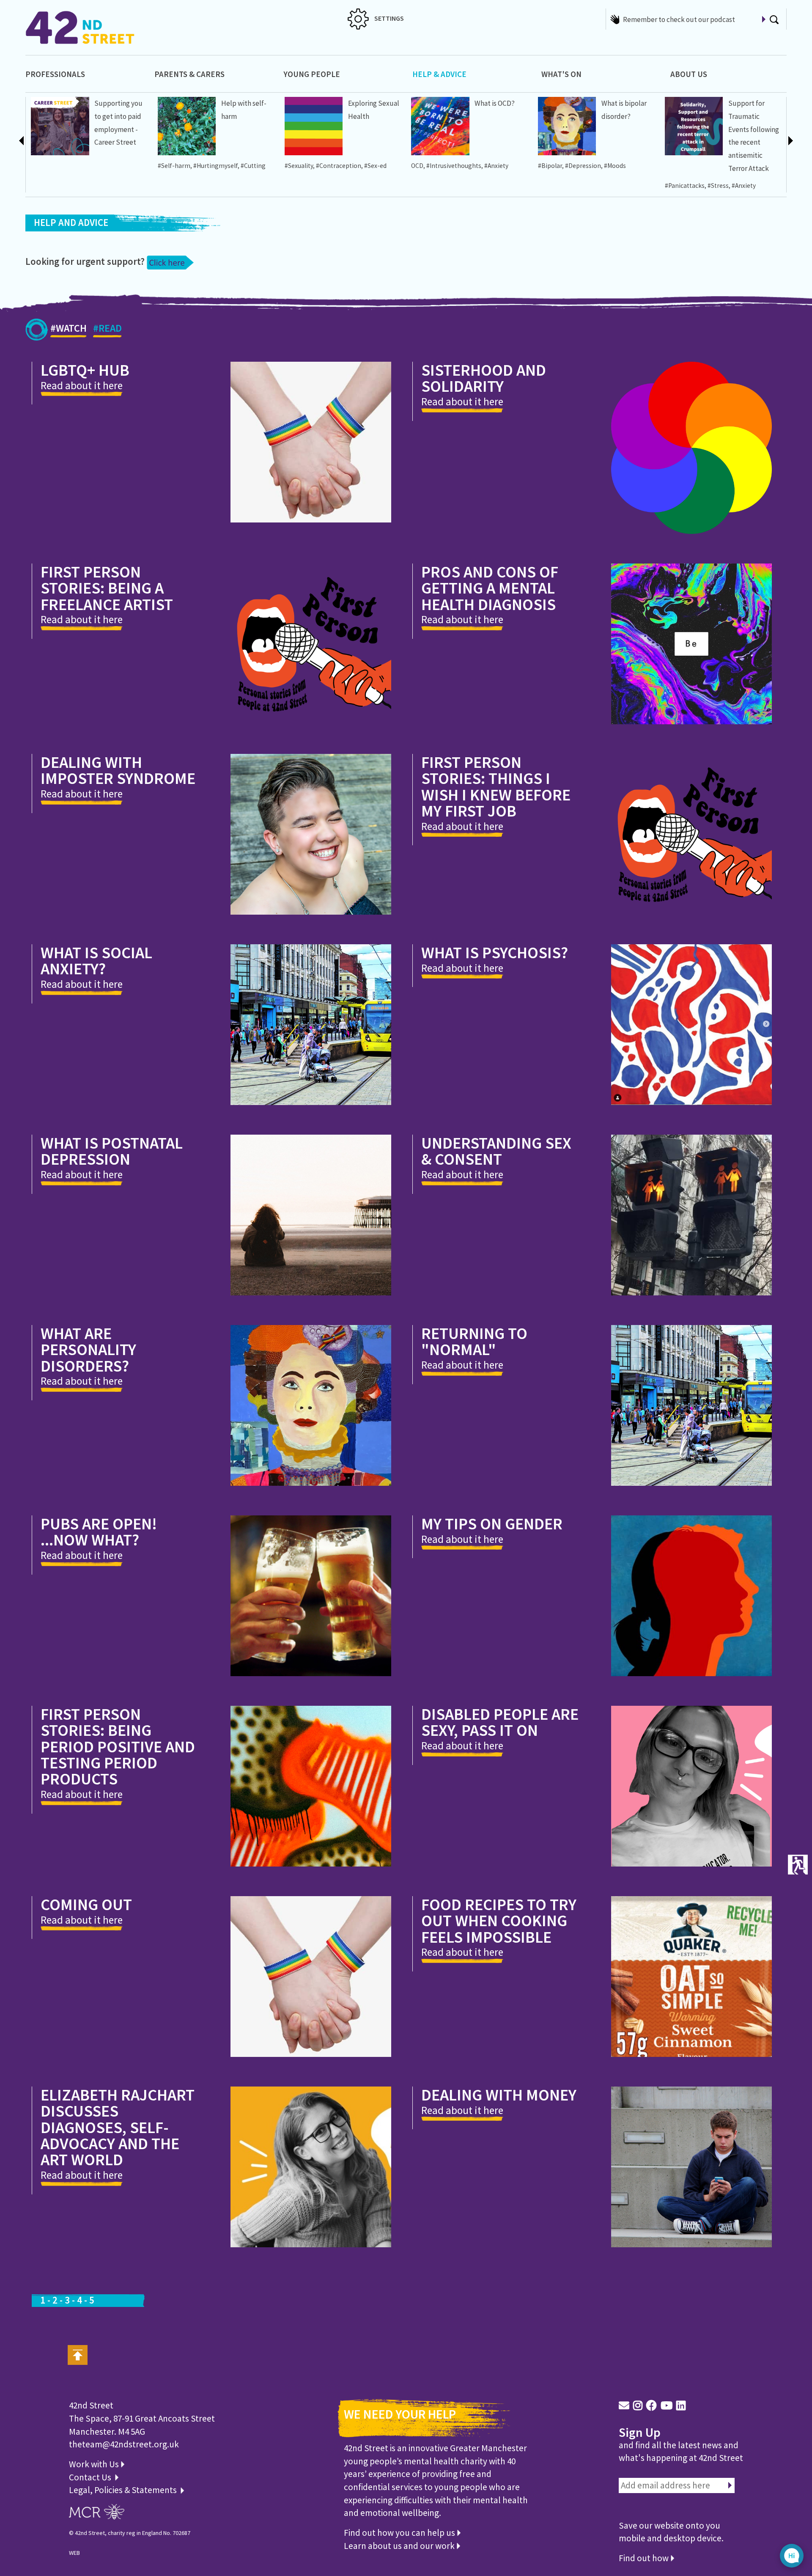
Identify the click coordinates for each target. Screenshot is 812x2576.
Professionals (55, 74)
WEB (74, 2553)
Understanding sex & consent (496, 1151)
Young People (312, 74)
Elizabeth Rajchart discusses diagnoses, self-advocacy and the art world (118, 2127)
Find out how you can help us (400, 2533)
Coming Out (86, 1904)
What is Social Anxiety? (96, 961)
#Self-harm (174, 166)
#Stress (718, 186)
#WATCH (69, 328)
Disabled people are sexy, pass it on (500, 1722)
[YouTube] (667, 2406)
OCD (417, 166)
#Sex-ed (375, 166)
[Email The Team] (624, 2406)
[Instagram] (638, 2406)
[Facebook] (652, 2406)
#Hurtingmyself (215, 166)
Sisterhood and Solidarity (484, 378)
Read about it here (82, 385)
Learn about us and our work (400, 2546)
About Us (689, 74)
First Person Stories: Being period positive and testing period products (118, 1746)
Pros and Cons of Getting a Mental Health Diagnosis (490, 588)
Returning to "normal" (474, 1341)
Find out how (645, 2558)
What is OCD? (495, 103)
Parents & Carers (189, 74)
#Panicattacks (685, 186)
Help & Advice (439, 74)
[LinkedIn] (681, 2406)
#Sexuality (299, 166)
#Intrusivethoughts (454, 166)
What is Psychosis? (495, 952)
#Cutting (253, 166)
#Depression (583, 166)
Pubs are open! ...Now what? (99, 1532)
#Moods (615, 166)
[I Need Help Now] (170, 261)
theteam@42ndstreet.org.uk (124, 2444)
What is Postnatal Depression (112, 1151)
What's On (561, 74)
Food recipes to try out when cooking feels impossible (499, 1920)
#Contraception (339, 166)
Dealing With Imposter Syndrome (118, 770)
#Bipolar (550, 166)
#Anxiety (496, 166)
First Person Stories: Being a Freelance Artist (107, 588)
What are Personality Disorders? (88, 1349)
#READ (107, 328)
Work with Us (95, 2464)
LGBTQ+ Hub (85, 370)
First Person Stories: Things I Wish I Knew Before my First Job (496, 786)
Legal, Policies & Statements (125, 2490)
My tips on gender (492, 1523)
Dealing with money (499, 2095)
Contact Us (91, 2477)
